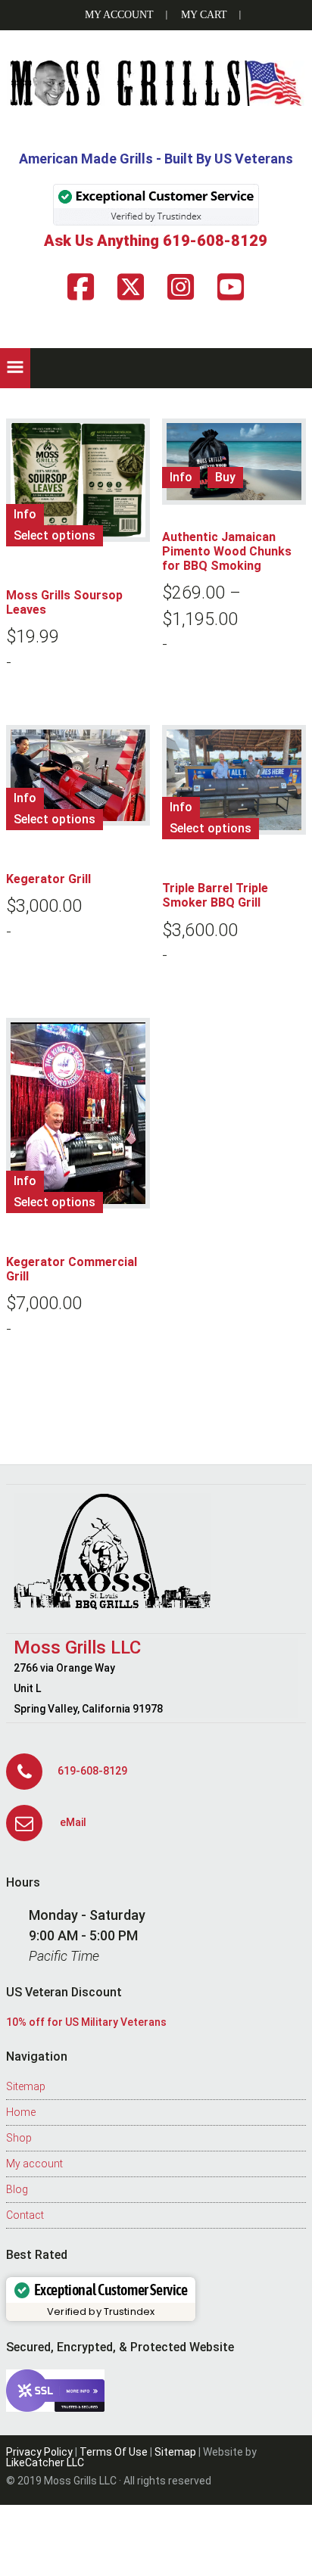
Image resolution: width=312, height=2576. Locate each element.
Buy (225, 477)
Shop (19, 2138)
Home (21, 2112)
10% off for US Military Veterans (86, 2022)
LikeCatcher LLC (45, 2462)
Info (25, 514)
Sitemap (26, 2086)
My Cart (204, 15)
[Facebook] (81, 287)
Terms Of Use (114, 2452)
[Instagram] (181, 287)
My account (34, 2164)
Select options (55, 535)
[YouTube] (231, 287)
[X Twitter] (131, 287)
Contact (25, 2215)
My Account (119, 15)
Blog (17, 2189)
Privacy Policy (39, 2452)
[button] (15, 368)
